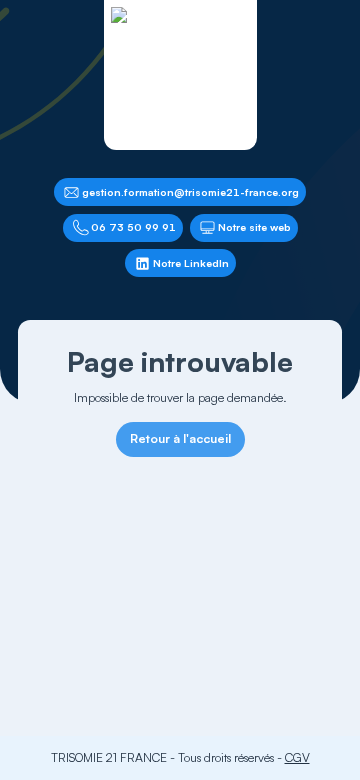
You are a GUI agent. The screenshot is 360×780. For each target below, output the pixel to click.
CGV (297, 757)
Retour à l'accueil (180, 438)
